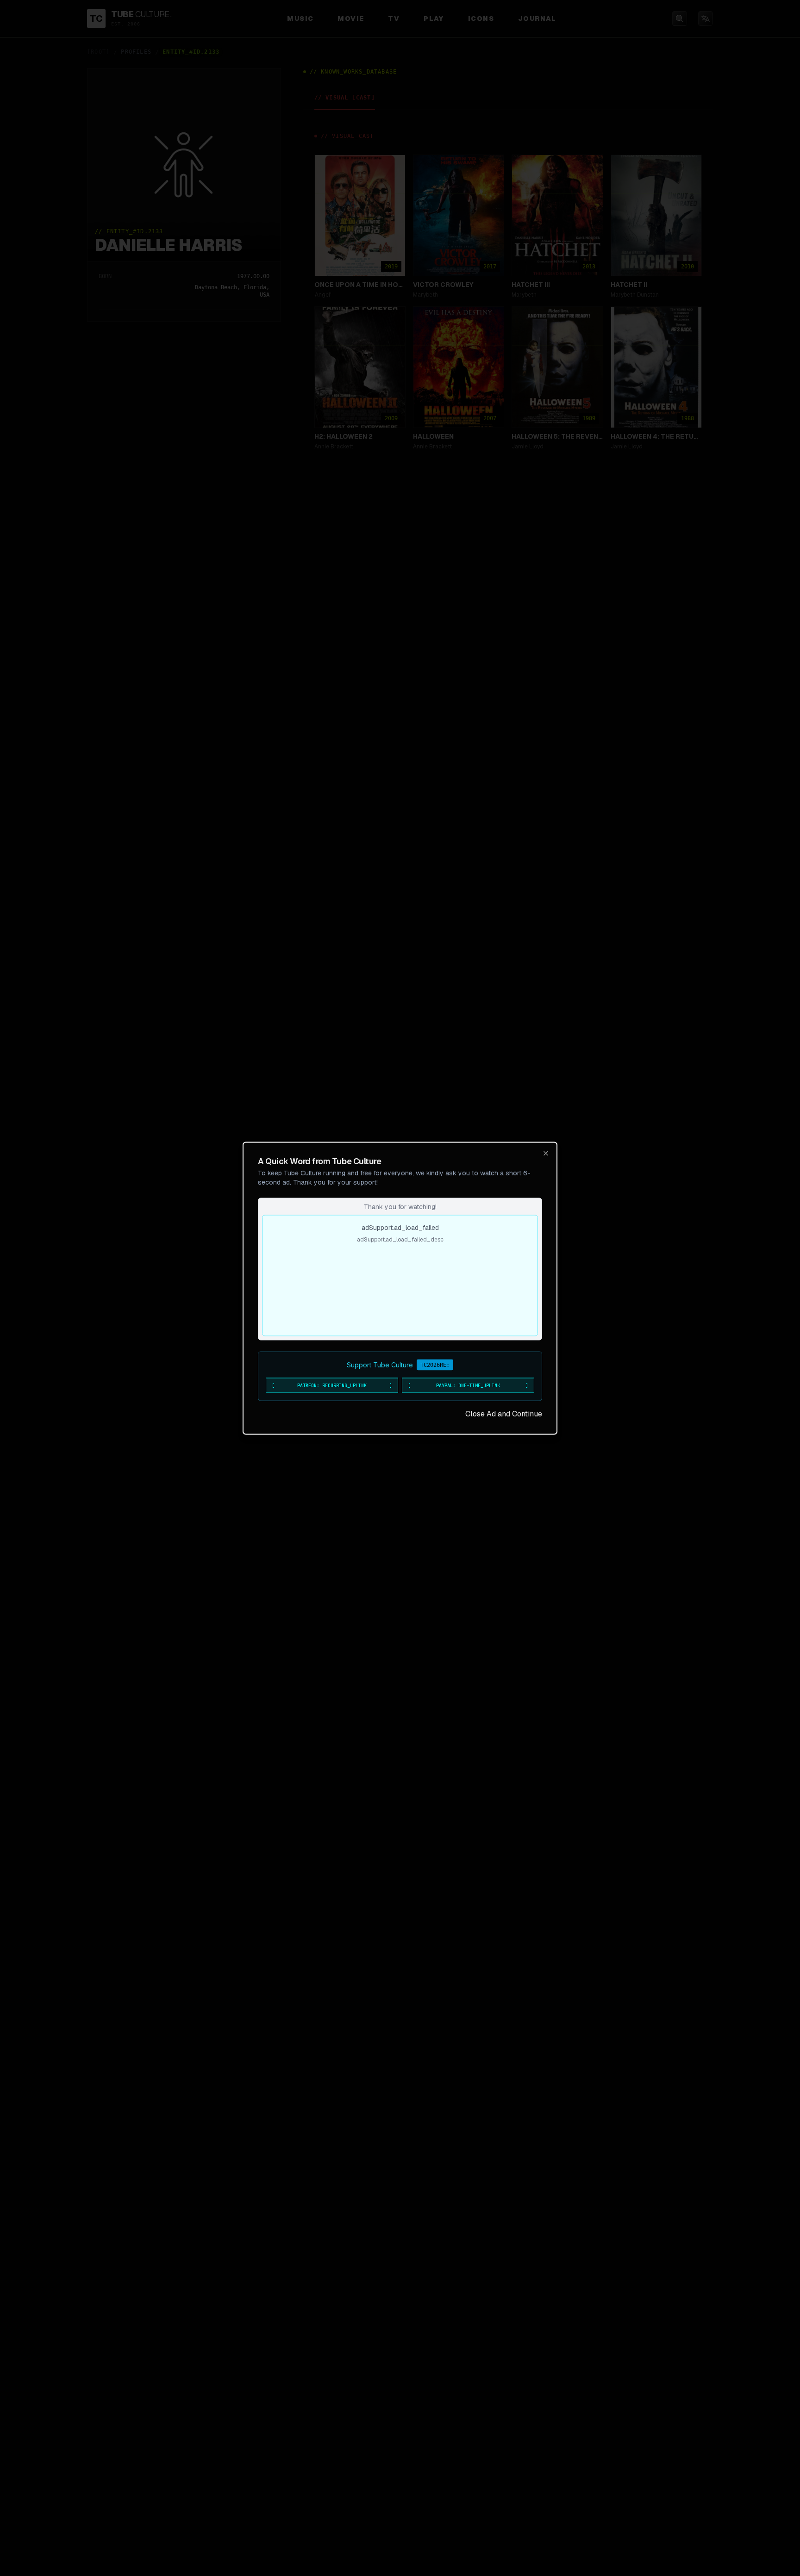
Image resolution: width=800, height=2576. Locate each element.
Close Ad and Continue (504, 1413)
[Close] (546, 1153)
